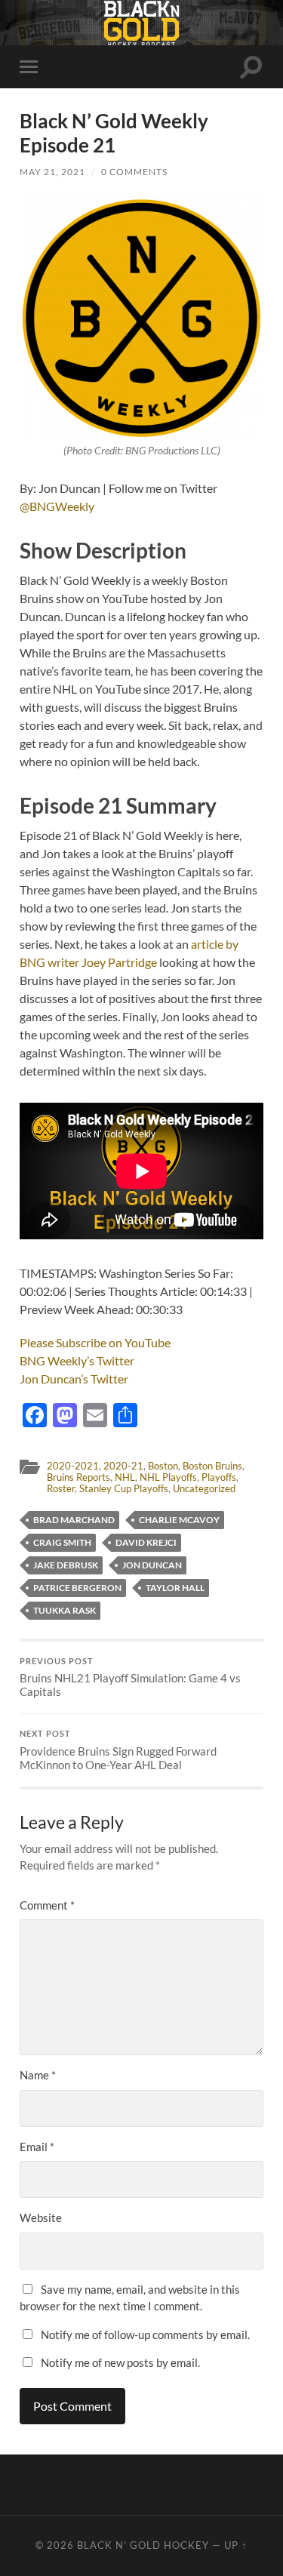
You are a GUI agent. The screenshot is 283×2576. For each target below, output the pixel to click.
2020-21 (123, 1466)
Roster (61, 1488)
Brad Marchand (74, 1520)
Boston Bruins (212, 1466)
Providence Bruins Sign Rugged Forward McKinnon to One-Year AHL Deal (118, 1750)
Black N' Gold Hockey (143, 2545)
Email (37, 2147)
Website (41, 2217)
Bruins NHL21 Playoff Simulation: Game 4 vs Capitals (130, 1678)
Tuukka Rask (65, 1610)
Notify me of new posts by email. (120, 2362)
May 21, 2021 (52, 172)
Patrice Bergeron (77, 1588)
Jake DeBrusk (66, 1565)
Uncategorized (204, 1488)
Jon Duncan (152, 1565)
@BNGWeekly (57, 506)
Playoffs (219, 1477)
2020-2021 (73, 1466)
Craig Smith (62, 1542)
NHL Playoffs (168, 1477)
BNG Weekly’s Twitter (77, 1360)
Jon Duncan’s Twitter (74, 1379)
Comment (47, 1905)
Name (38, 2075)
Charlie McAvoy (179, 1520)
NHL (125, 1477)
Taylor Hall (175, 1588)
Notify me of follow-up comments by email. (145, 2334)
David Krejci (146, 1542)
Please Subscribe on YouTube (95, 1342)
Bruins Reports (78, 1477)
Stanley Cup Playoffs (124, 1488)
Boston (163, 1466)
